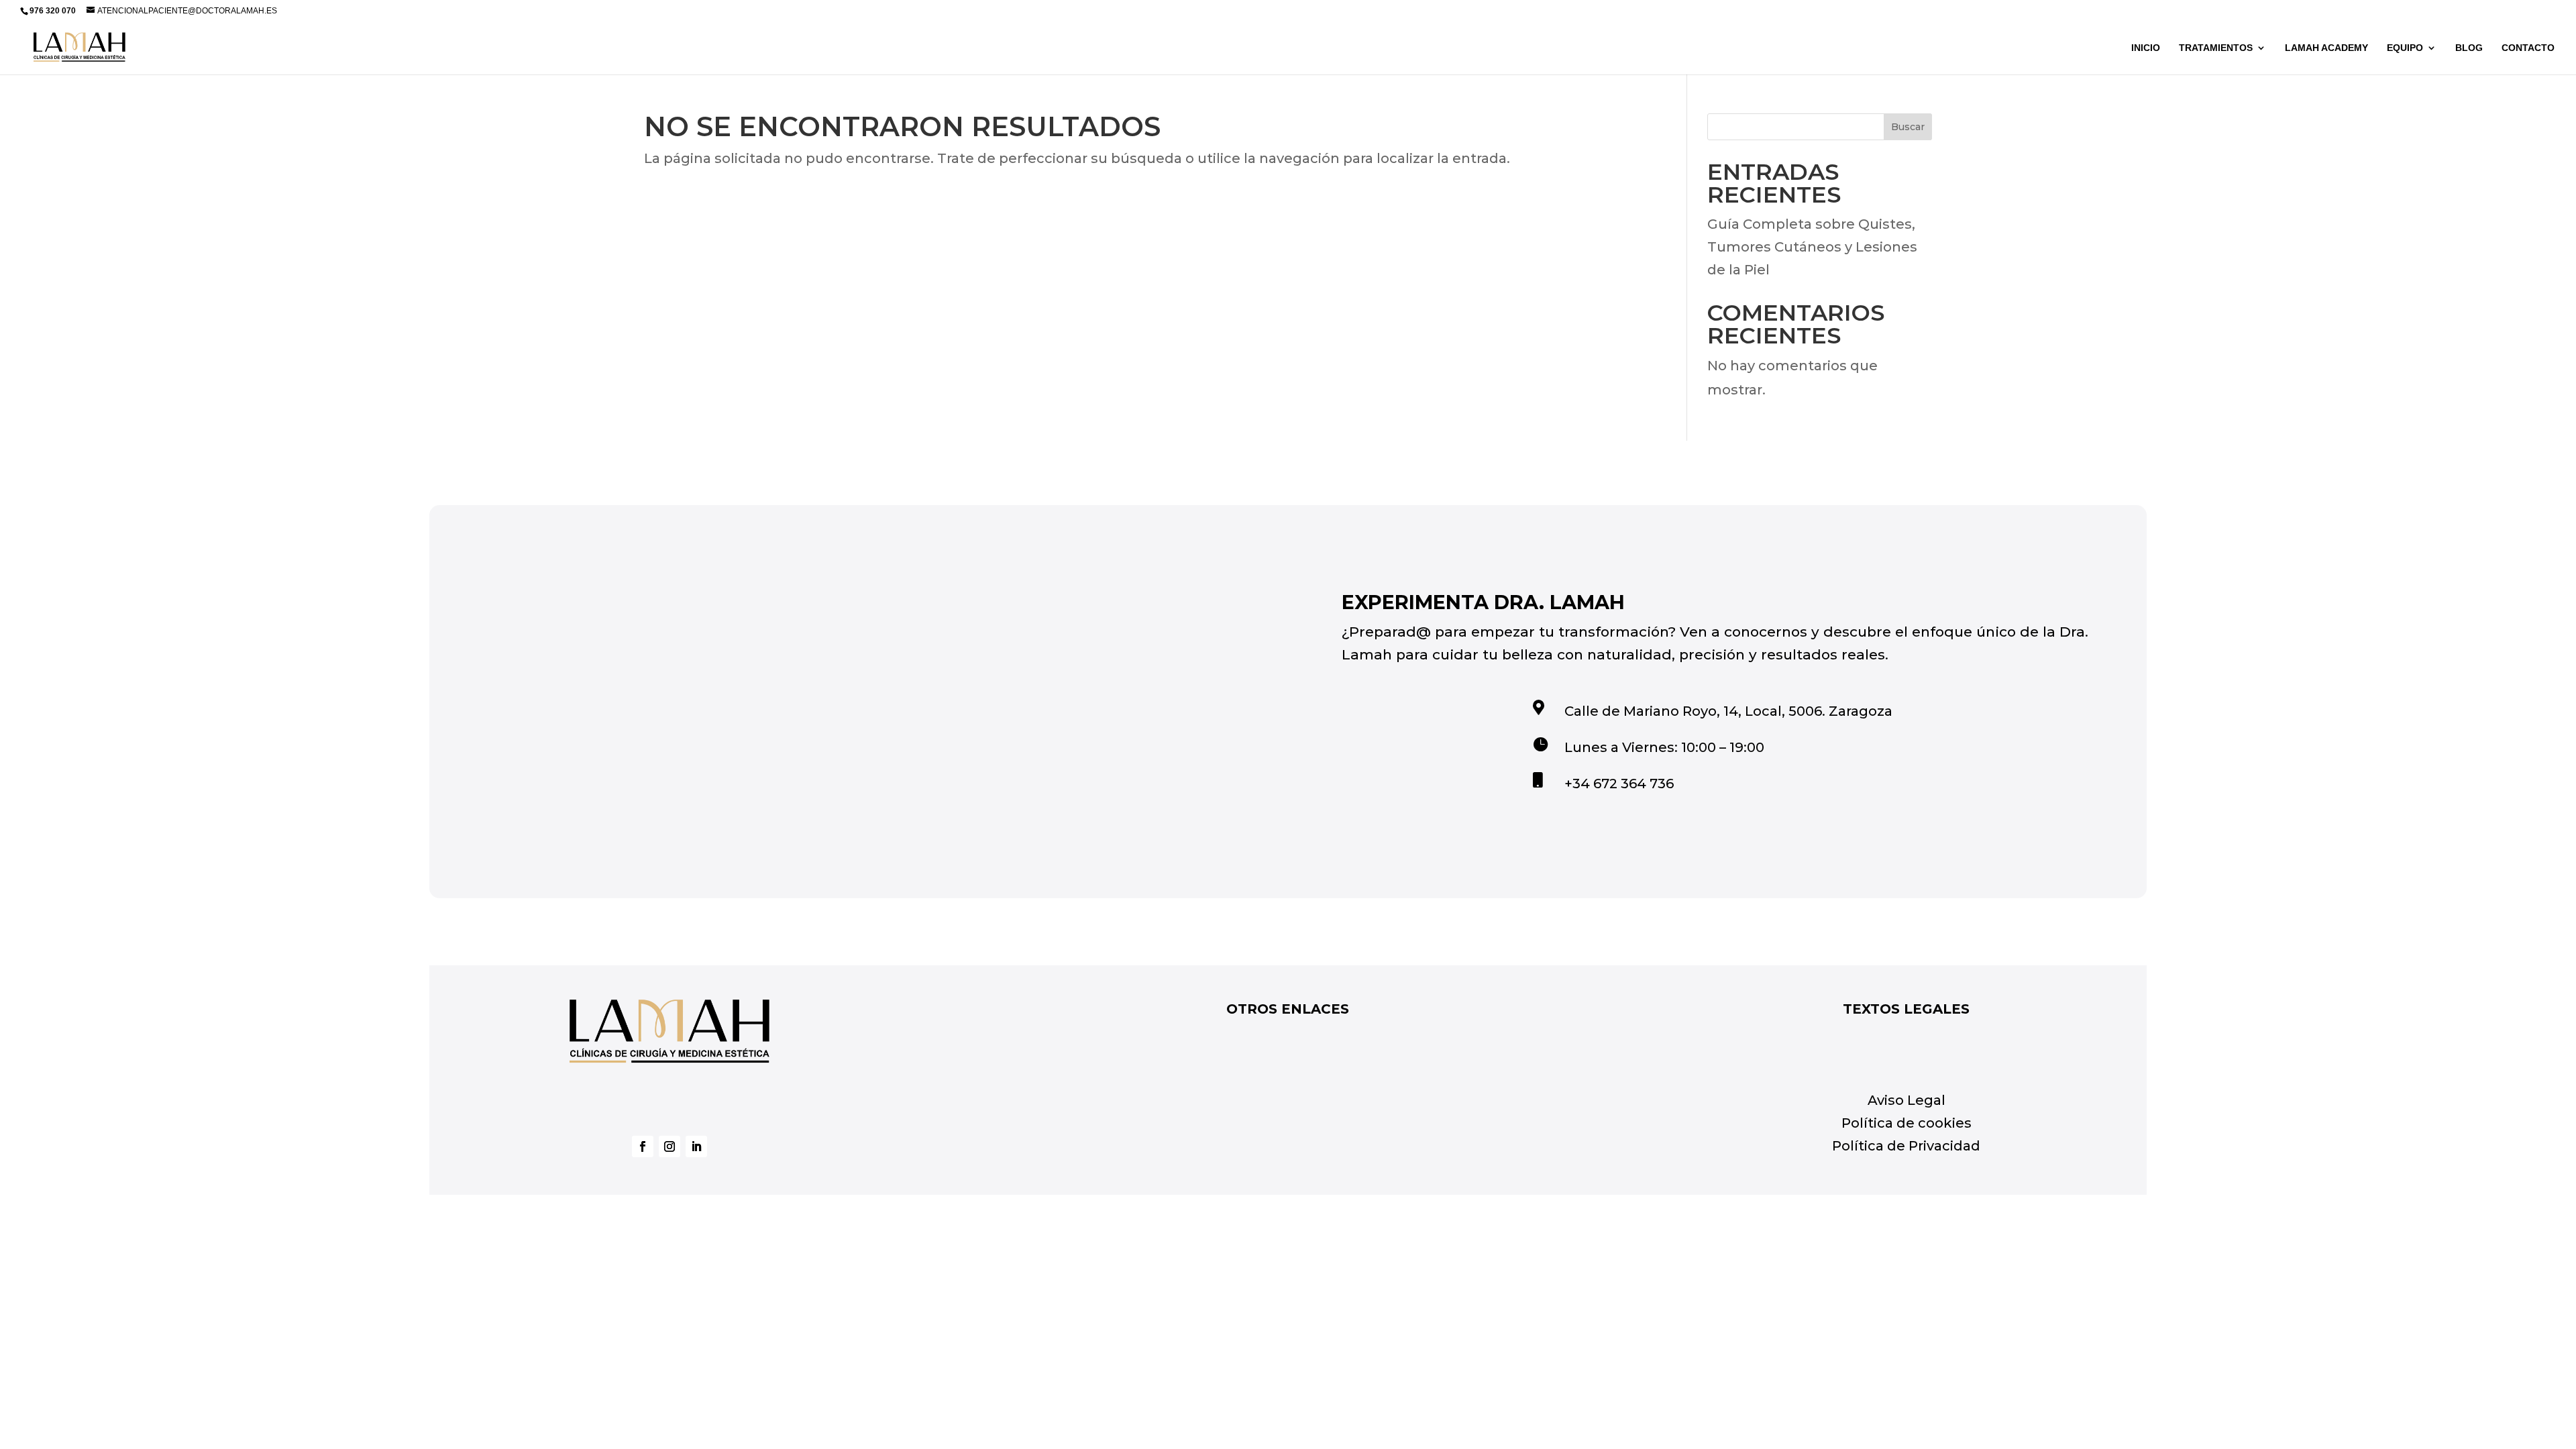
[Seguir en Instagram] (669, 1146)
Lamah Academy (2326, 48)
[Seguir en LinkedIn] (696, 1146)
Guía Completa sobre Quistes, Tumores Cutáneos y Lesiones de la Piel (1812, 247)
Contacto (2528, 48)
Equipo (2405, 48)
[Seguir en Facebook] (643, 1146)
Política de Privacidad (1906, 1146)
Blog (2469, 48)
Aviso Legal (1907, 1100)
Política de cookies (1907, 1123)
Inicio (2146, 48)
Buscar (1908, 127)
